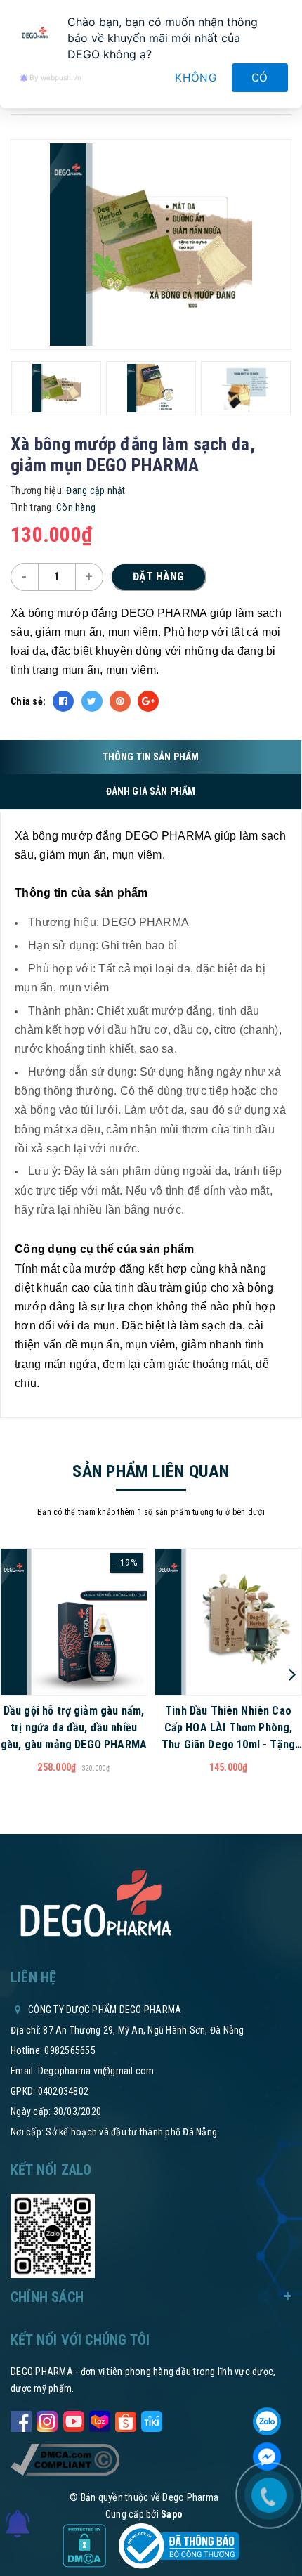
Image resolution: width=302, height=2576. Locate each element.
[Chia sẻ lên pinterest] (120, 701)
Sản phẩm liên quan (151, 1471)
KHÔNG (196, 78)
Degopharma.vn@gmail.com (96, 2071)
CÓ (260, 78)
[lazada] (100, 2419)
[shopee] (126, 2419)
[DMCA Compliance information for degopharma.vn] (65, 2459)
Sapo (172, 2514)
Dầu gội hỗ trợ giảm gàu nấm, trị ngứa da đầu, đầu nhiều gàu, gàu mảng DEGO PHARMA (74, 1728)
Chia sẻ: (28, 701)
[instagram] (47, 2419)
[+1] (148, 701)
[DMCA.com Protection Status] (85, 2545)
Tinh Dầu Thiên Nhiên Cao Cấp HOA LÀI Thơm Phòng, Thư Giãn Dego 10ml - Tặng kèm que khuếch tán (228, 1729)
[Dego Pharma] (95, 1904)
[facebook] (21, 2419)
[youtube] (74, 2419)
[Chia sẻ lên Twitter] (92, 701)
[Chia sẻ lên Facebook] (63, 701)
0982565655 (70, 2050)
